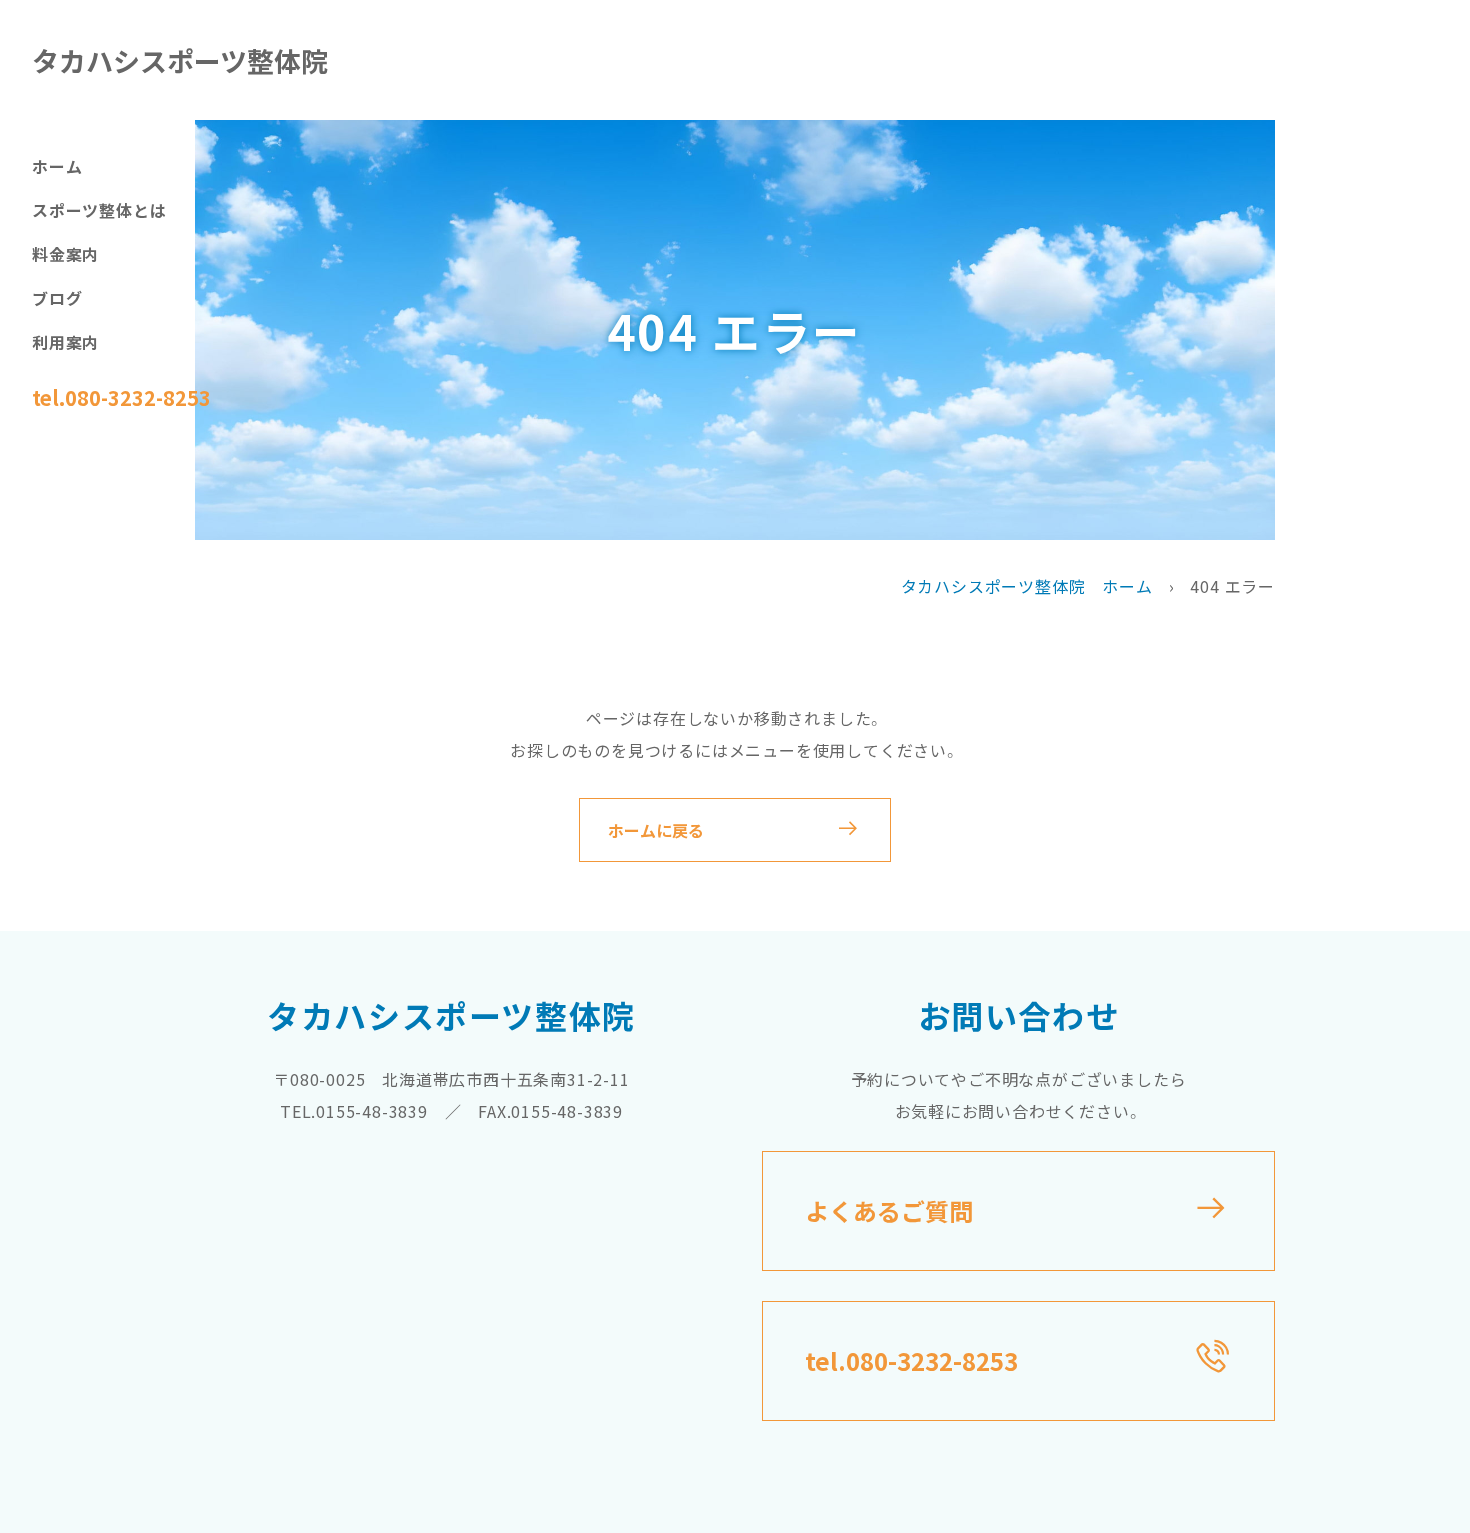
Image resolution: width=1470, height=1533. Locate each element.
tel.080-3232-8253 (121, 398)
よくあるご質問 (889, 1210)
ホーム (57, 166)
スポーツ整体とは (99, 210)
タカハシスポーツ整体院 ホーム (1027, 586)
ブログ (57, 298)
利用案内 (65, 342)
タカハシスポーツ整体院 (180, 60)
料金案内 (65, 254)
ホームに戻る (656, 830)
